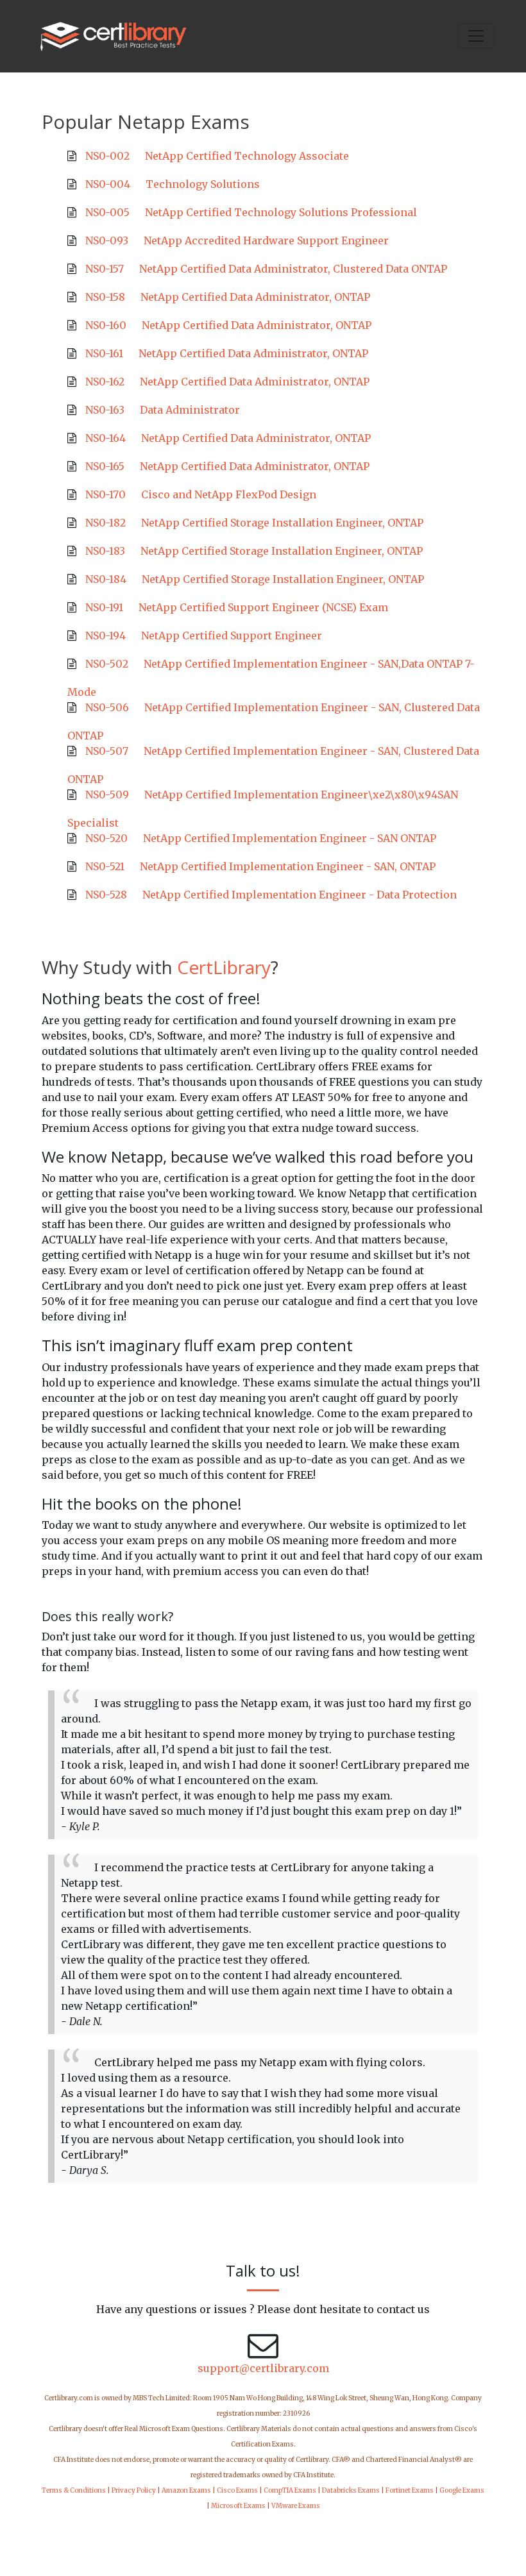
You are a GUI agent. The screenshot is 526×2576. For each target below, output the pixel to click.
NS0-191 (104, 607)
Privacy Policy (134, 2490)
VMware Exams (296, 2506)
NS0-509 (107, 795)
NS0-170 (106, 494)
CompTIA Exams (290, 2490)
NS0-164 (106, 438)
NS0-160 (106, 325)
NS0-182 (106, 523)
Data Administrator (190, 410)
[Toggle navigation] (476, 36)
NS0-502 (107, 664)
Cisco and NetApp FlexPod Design (229, 494)
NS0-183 (105, 551)
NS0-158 (105, 297)
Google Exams (462, 2490)
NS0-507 (107, 751)
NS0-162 (105, 382)
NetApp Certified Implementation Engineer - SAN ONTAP (290, 838)
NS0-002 (107, 156)
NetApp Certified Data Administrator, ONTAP (255, 297)
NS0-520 (106, 838)
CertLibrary (224, 967)
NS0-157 (105, 269)
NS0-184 (106, 579)
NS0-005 (107, 212)
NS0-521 (105, 866)
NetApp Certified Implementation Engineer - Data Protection (300, 895)
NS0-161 (104, 353)
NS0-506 (107, 707)
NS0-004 (108, 184)
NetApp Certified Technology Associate (247, 156)
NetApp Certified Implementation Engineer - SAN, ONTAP (288, 866)
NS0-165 (105, 466)
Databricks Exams (351, 2490)
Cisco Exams (237, 2490)
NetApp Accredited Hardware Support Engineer (266, 240)
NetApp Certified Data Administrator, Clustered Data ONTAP (293, 269)
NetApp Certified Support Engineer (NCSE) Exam (263, 607)
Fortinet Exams (410, 2490)
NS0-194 (106, 636)
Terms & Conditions (74, 2490)
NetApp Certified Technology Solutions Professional (281, 212)
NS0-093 (107, 240)
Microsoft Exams (238, 2506)
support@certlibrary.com (263, 2368)
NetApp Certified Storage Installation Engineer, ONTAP (282, 523)
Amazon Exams (186, 2490)
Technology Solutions (203, 184)
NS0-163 (105, 410)
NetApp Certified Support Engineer (232, 636)
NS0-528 (106, 895)
